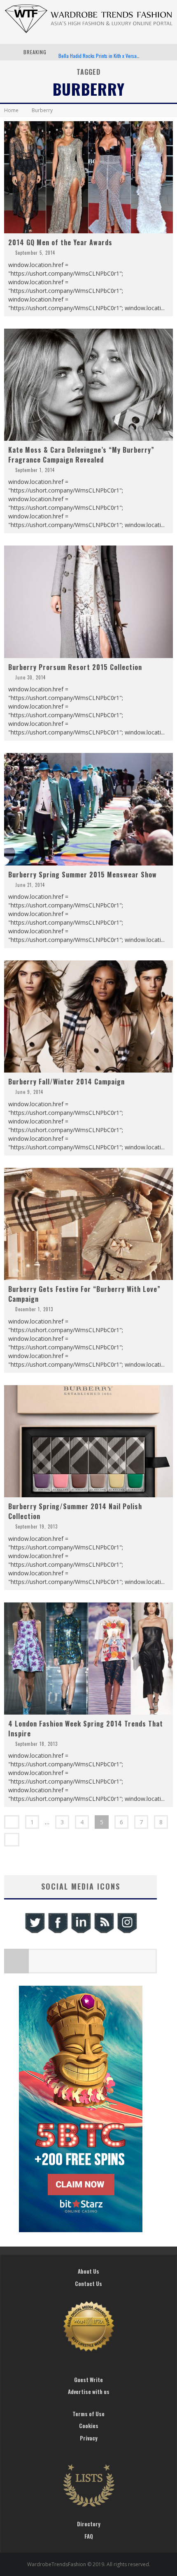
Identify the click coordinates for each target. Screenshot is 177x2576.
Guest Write (88, 2380)
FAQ (89, 2536)
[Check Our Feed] (104, 1932)
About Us (88, 2271)
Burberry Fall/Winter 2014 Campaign (66, 1082)
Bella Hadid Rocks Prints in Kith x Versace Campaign (111, 52)
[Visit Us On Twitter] (35, 1932)
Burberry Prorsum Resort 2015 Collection (75, 667)
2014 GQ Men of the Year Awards (60, 242)
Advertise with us (89, 2392)
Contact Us (88, 2284)
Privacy (89, 2438)
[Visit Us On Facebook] (58, 1932)
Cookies (89, 2426)
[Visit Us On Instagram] (127, 1932)
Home (11, 110)
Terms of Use (88, 2414)
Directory (89, 2524)
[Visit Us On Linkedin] (81, 1932)
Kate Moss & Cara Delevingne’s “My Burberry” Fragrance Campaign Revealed (81, 455)
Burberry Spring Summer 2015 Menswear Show (83, 875)
